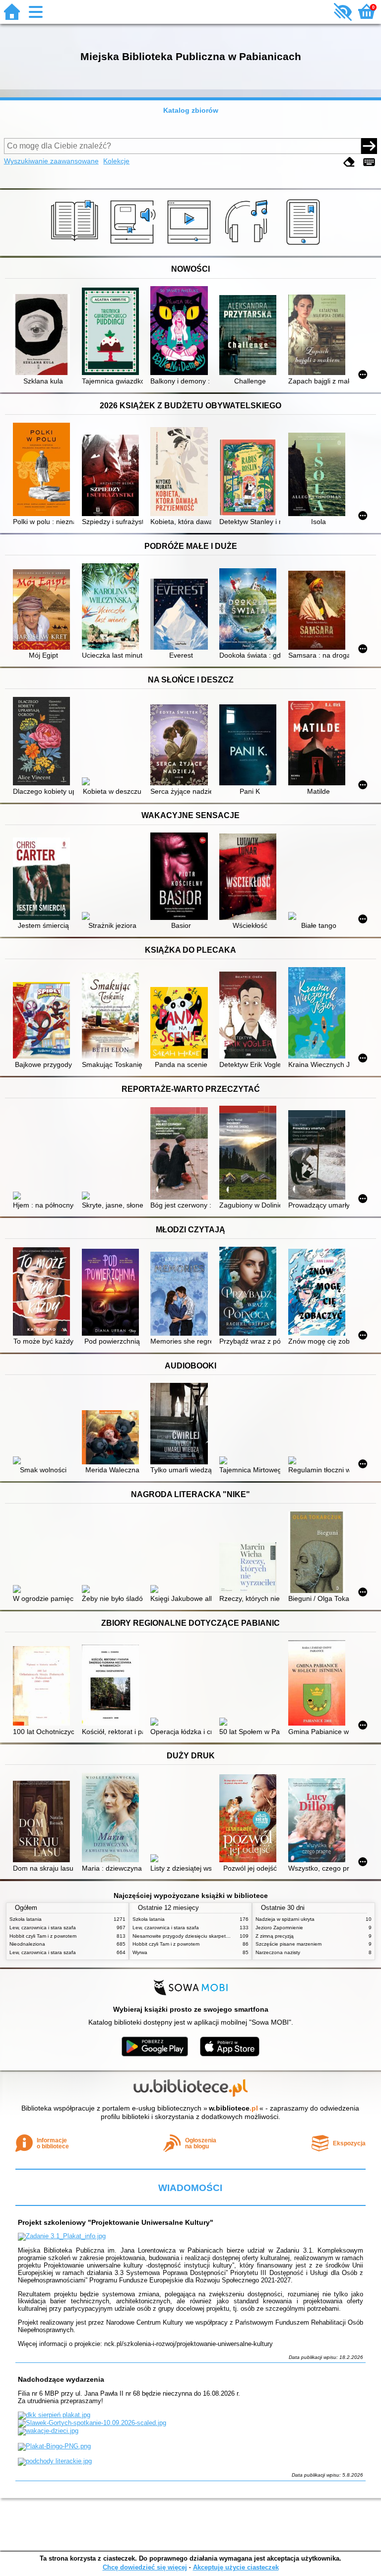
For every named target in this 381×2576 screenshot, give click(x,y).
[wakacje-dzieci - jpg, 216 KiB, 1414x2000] (48, 2431)
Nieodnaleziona (27, 1944)
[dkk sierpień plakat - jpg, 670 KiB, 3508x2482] (54, 2415)
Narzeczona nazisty (278, 1952)
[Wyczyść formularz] (349, 162)
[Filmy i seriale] (191, 245)
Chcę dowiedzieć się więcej (145, 2567)
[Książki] (76, 245)
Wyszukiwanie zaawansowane (51, 161)
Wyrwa (140, 1952)
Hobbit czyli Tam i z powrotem (43, 1936)
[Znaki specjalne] (369, 162)
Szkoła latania (26, 1919)
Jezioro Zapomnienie (279, 1928)
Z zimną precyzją (275, 1936)
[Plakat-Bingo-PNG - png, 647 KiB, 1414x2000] (54, 2446)
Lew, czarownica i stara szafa (43, 1928)
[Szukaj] (369, 146)
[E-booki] (305, 245)
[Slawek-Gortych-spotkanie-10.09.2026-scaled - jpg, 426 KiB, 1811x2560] (92, 2423)
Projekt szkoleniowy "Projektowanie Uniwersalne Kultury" (116, 2222)
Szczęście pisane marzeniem (288, 1944)
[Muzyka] (248, 245)
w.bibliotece (233, 2108)
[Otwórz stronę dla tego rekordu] (43, 336)
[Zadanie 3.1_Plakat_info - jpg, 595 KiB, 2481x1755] (62, 2236)
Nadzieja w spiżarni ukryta (285, 1919)
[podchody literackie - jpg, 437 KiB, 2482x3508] (55, 2461)
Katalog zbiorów (191, 110)
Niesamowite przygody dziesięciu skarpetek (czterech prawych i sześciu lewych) (223, 1936)
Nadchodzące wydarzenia (61, 2379)
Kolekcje (116, 161)
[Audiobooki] (134, 245)
